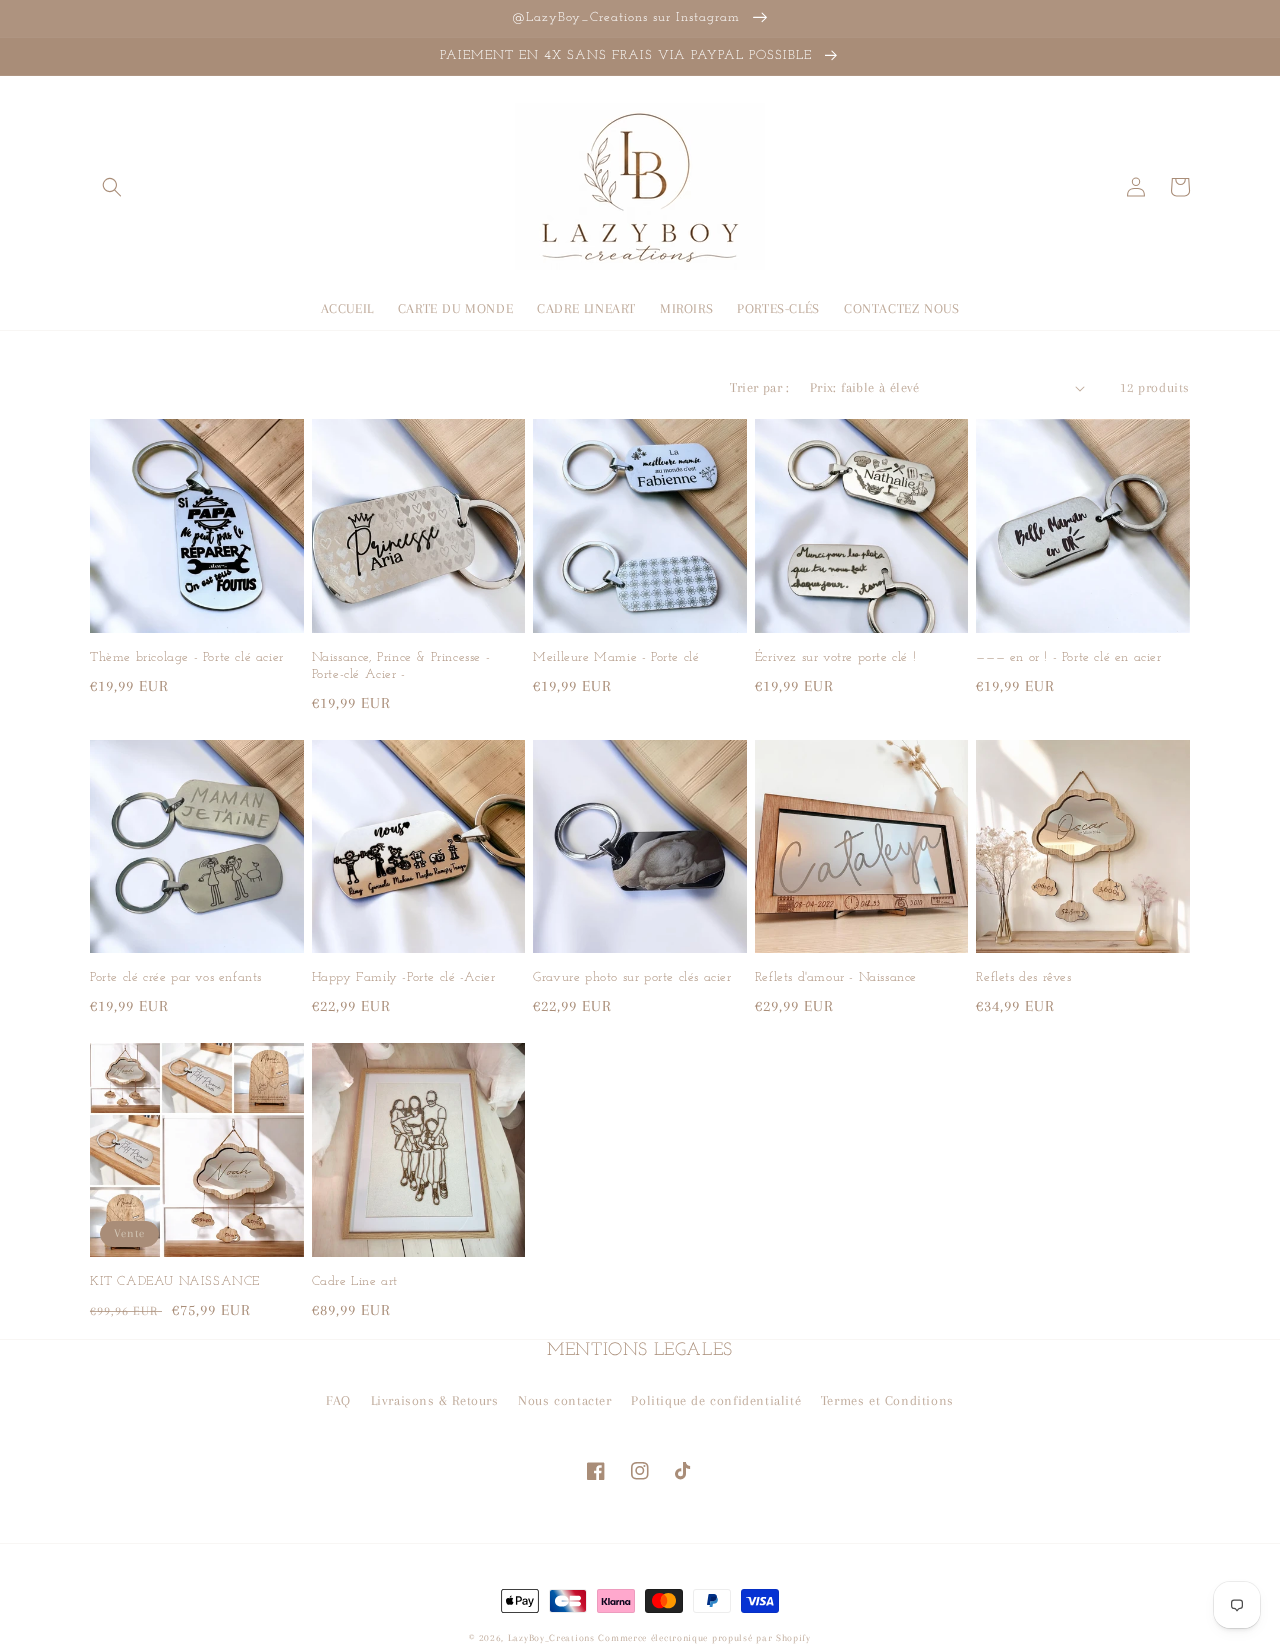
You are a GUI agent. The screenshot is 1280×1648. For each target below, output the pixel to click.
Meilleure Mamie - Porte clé (616, 657)
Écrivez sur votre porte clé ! (835, 657)
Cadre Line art (355, 1281)
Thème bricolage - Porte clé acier (187, 657)
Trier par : (759, 387)
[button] (112, 187)
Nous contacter (564, 1400)
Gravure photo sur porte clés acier (632, 977)
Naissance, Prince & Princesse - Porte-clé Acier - (401, 666)
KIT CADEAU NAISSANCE (175, 1281)
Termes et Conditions (887, 1400)
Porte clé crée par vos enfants (176, 977)
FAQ (338, 1400)
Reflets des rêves (1023, 977)
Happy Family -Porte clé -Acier (404, 977)
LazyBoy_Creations (551, 1637)
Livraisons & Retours (435, 1400)
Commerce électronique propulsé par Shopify (704, 1637)
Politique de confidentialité (716, 1400)
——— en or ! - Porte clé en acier (1068, 657)
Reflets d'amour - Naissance (836, 977)
